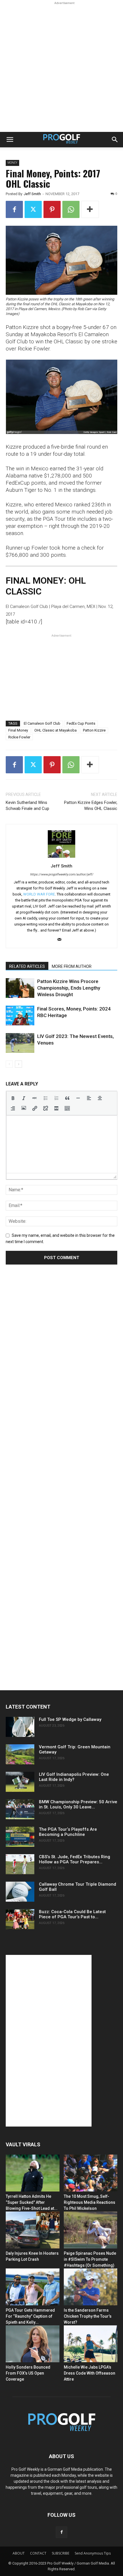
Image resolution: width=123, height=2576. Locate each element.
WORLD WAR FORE (39, 894)
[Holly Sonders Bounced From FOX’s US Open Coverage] (33, 2344)
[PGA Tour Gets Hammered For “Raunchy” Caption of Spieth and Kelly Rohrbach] (33, 2287)
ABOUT (19, 2553)
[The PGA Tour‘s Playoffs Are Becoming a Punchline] (20, 1837)
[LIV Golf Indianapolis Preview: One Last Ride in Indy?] (20, 1782)
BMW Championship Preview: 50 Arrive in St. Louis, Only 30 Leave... (78, 1804)
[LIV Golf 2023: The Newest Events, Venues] (20, 1043)
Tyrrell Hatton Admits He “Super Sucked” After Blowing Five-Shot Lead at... (32, 2202)
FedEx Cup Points (81, 723)
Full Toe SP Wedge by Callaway (70, 1719)
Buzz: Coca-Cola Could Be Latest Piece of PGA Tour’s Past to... (72, 1914)
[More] (90, 209)
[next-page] (18, 1064)
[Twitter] (33, 209)
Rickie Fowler (19, 737)
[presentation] (13, 1098)
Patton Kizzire (94, 730)
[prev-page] (9, 1064)
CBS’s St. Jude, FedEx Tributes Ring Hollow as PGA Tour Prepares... (75, 1859)
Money (12, 163)
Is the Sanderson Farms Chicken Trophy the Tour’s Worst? (88, 2316)
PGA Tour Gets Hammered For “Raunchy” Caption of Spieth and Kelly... (30, 2316)
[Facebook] (14, 209)
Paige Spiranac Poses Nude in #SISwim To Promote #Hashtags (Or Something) (90, 2259)
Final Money (18, 730)
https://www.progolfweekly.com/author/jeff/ (62, 874)
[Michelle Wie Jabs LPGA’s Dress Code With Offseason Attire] (91, 2344)
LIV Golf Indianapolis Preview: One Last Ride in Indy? (74, 1777)
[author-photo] (61, 858)
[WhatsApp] (71, 209)
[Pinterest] (52, 209)
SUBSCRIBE (60, 2553)
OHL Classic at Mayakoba (55, 730)
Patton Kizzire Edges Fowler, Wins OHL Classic (91, 806)
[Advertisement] (61, 68)
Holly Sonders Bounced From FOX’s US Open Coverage (28, 2373)
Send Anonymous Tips (93, 2553)
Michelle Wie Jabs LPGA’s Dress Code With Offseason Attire (90, 2373)
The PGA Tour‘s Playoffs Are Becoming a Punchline (68, 1832)
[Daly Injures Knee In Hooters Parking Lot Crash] (33, 2230)
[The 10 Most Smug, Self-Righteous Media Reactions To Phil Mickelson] (91, 2173)
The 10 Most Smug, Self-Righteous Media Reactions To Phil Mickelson (90, 2202)
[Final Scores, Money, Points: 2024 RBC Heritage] (20, 1015)
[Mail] (62, 940)
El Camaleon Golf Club (42, 723)
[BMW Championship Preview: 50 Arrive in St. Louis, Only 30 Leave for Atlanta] (20, 1809)
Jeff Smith (32, 194)
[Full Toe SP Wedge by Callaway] (20, 1727)
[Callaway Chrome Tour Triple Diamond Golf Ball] (20, 1892)
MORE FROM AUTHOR (72, 966)
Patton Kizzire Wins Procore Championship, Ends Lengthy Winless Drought (69, 988)
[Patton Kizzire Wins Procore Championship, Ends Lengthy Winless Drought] (20, 988)
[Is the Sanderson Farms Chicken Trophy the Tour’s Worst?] (91, 2287)
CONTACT (38, 2553)
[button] (10, 140)
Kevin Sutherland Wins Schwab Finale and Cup (27, 806)
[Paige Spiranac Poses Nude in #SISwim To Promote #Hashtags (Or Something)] (91, 2230)
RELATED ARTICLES (27, 966)
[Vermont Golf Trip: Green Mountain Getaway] (20, 1754)
